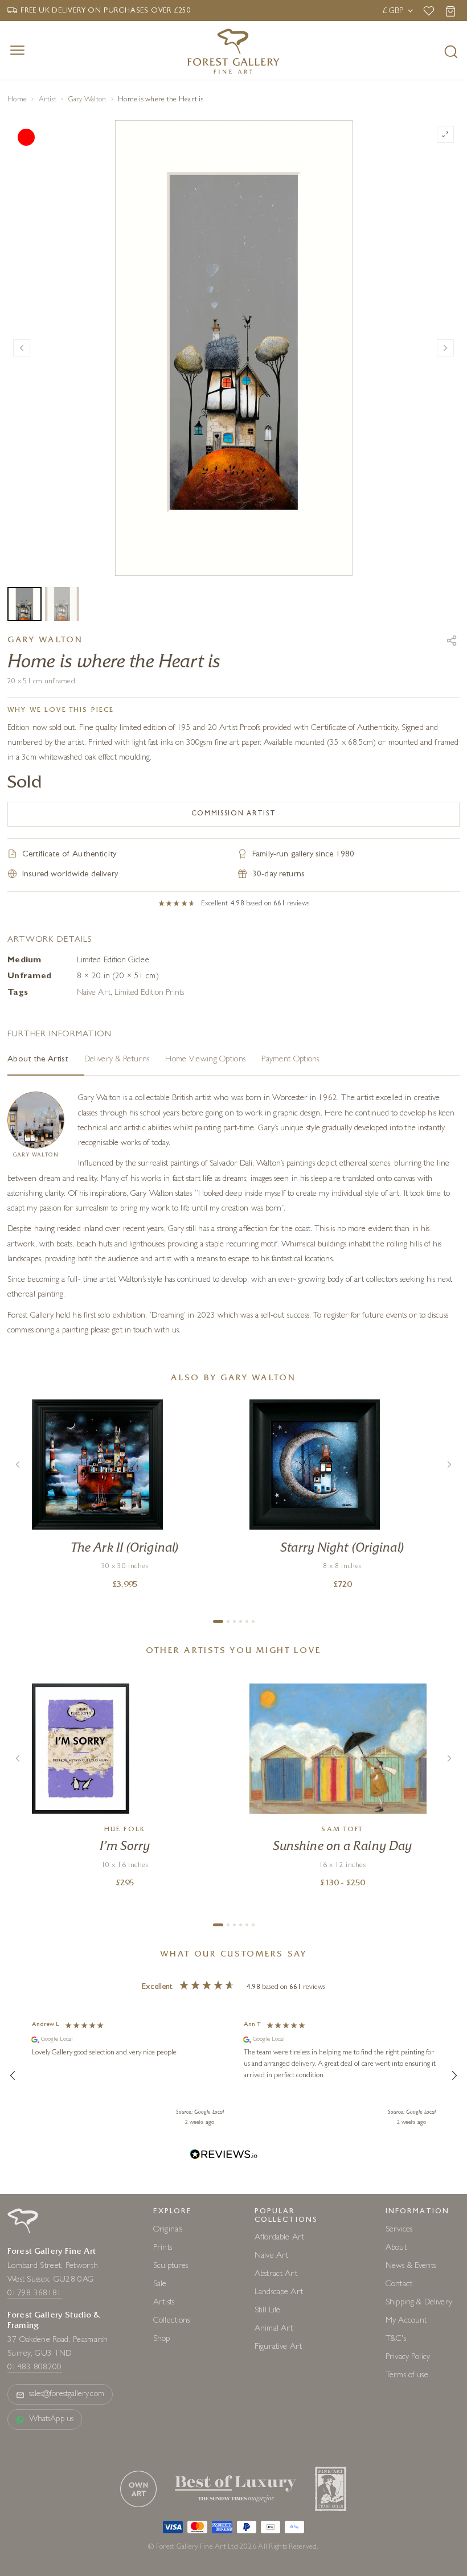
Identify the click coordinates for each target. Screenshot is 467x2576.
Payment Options (290, 1060)
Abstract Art (276, 2274)
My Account (406, 2321)
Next (445, 348)
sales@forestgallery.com (67, 2395)
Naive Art (94, 993)
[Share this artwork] (452, 641)
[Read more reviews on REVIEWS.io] (224, 2156)
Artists (164, 2303)
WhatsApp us (51, 2420)
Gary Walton (87, 100)
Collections (172, 2321)
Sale (160, 2285)
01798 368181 (35, 2294)
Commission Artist (234, 814)
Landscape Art (279, 2293)
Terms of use (407, 2376)
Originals (168, 2230)
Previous (22, 348)
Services (399, 2230)
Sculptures (171, 2267)
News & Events (411, 2267)
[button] (13, 2075)
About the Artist (38, 1060)
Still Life (268, 2311)
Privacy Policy (408, 2358)
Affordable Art (279, 2238)
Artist (48, 100)
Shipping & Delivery (419, 2303)
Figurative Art (278, 2347)
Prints (163, 2248)
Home (17, 100)
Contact (399, 2285)
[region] (233, 2075)
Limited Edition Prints (149, 993)
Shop (162, 2339)
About (396, 2248)
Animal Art (274, 2329)
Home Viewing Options (205, 1060)
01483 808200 (35, 2368)
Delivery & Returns (117, 1060)
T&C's (396, 2339)
